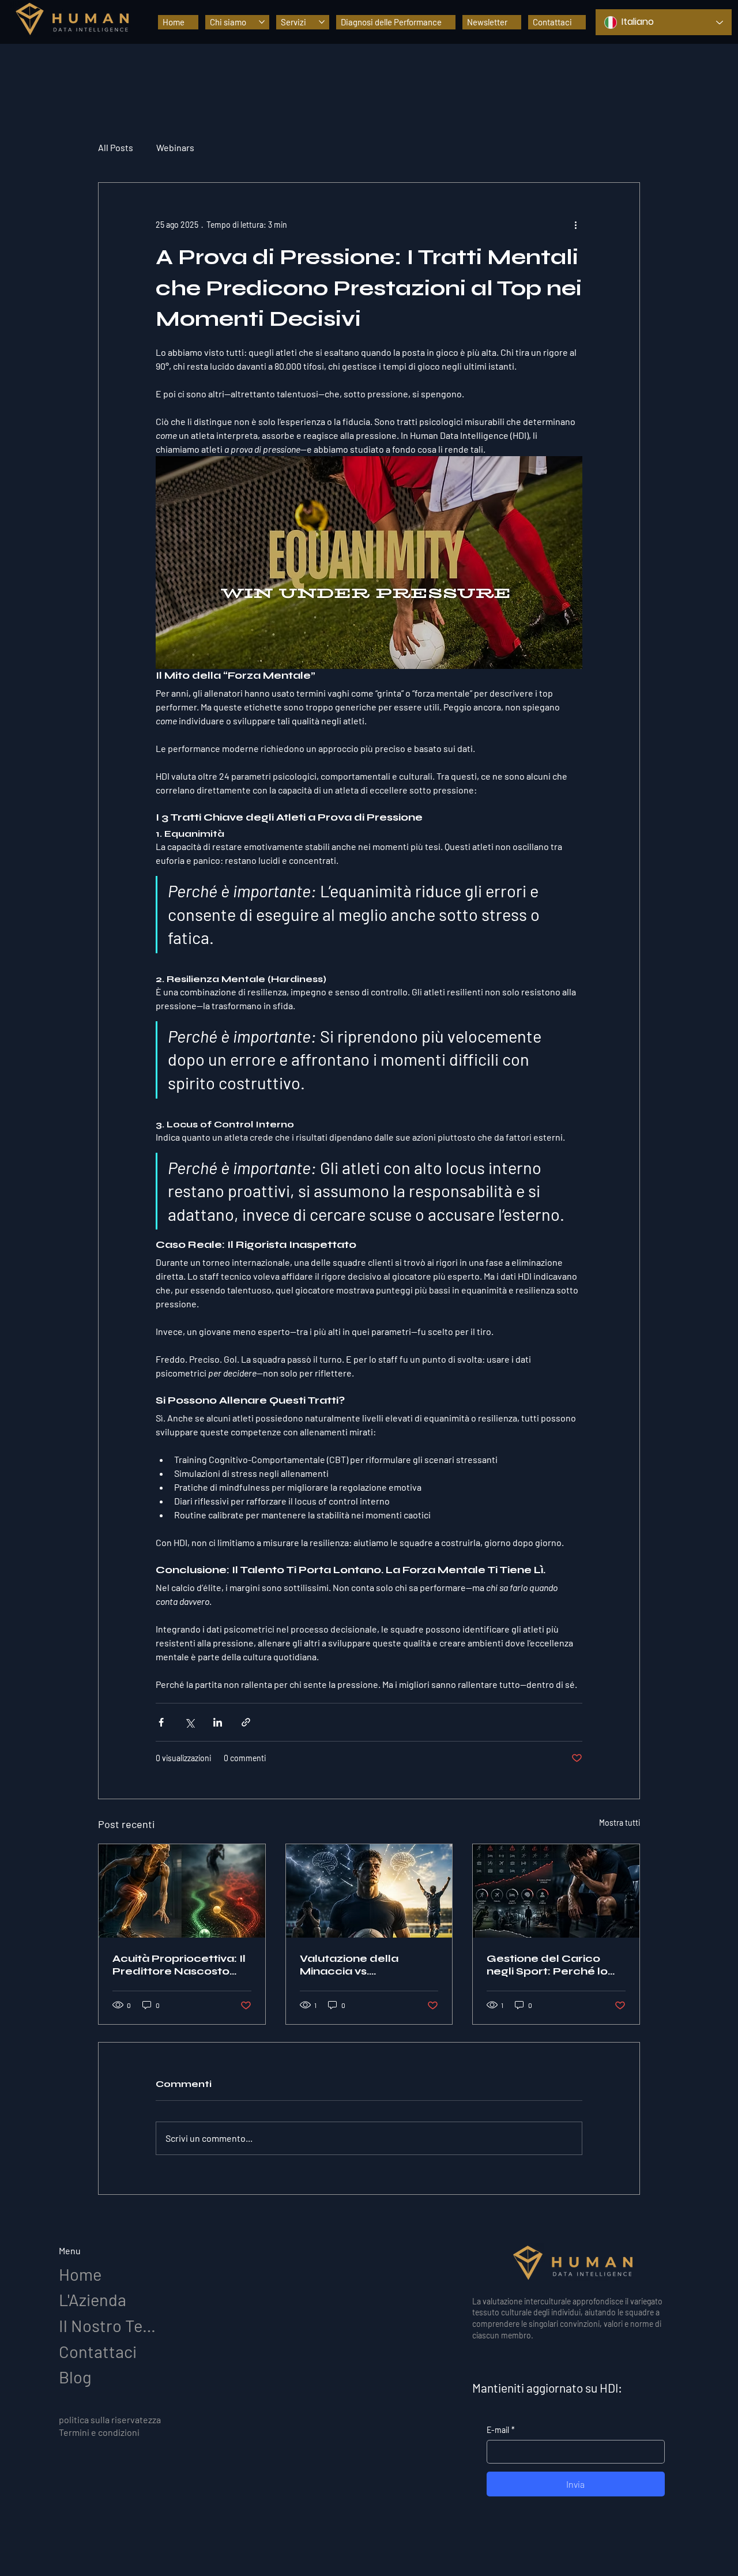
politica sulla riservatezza (110, 2419)
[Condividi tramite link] (246, 1722)
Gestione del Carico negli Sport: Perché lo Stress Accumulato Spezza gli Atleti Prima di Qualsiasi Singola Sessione (556, 1965)
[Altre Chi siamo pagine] (262, 22)
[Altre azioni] (575, 224)
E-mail (501, 2430)
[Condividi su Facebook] (161, 1722)
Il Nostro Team (111, 2325)
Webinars (175, 147)
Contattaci (98, 2351)
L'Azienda (93, 2299)
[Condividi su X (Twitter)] (189, 1722)
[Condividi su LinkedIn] (218, 1722)
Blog (75, 2377)
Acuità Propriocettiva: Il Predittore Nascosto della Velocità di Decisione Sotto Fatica (179, 1965)
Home (80, 2274)
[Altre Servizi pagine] (322, 22)
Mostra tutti (620, 1823)
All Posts (116, 147)
